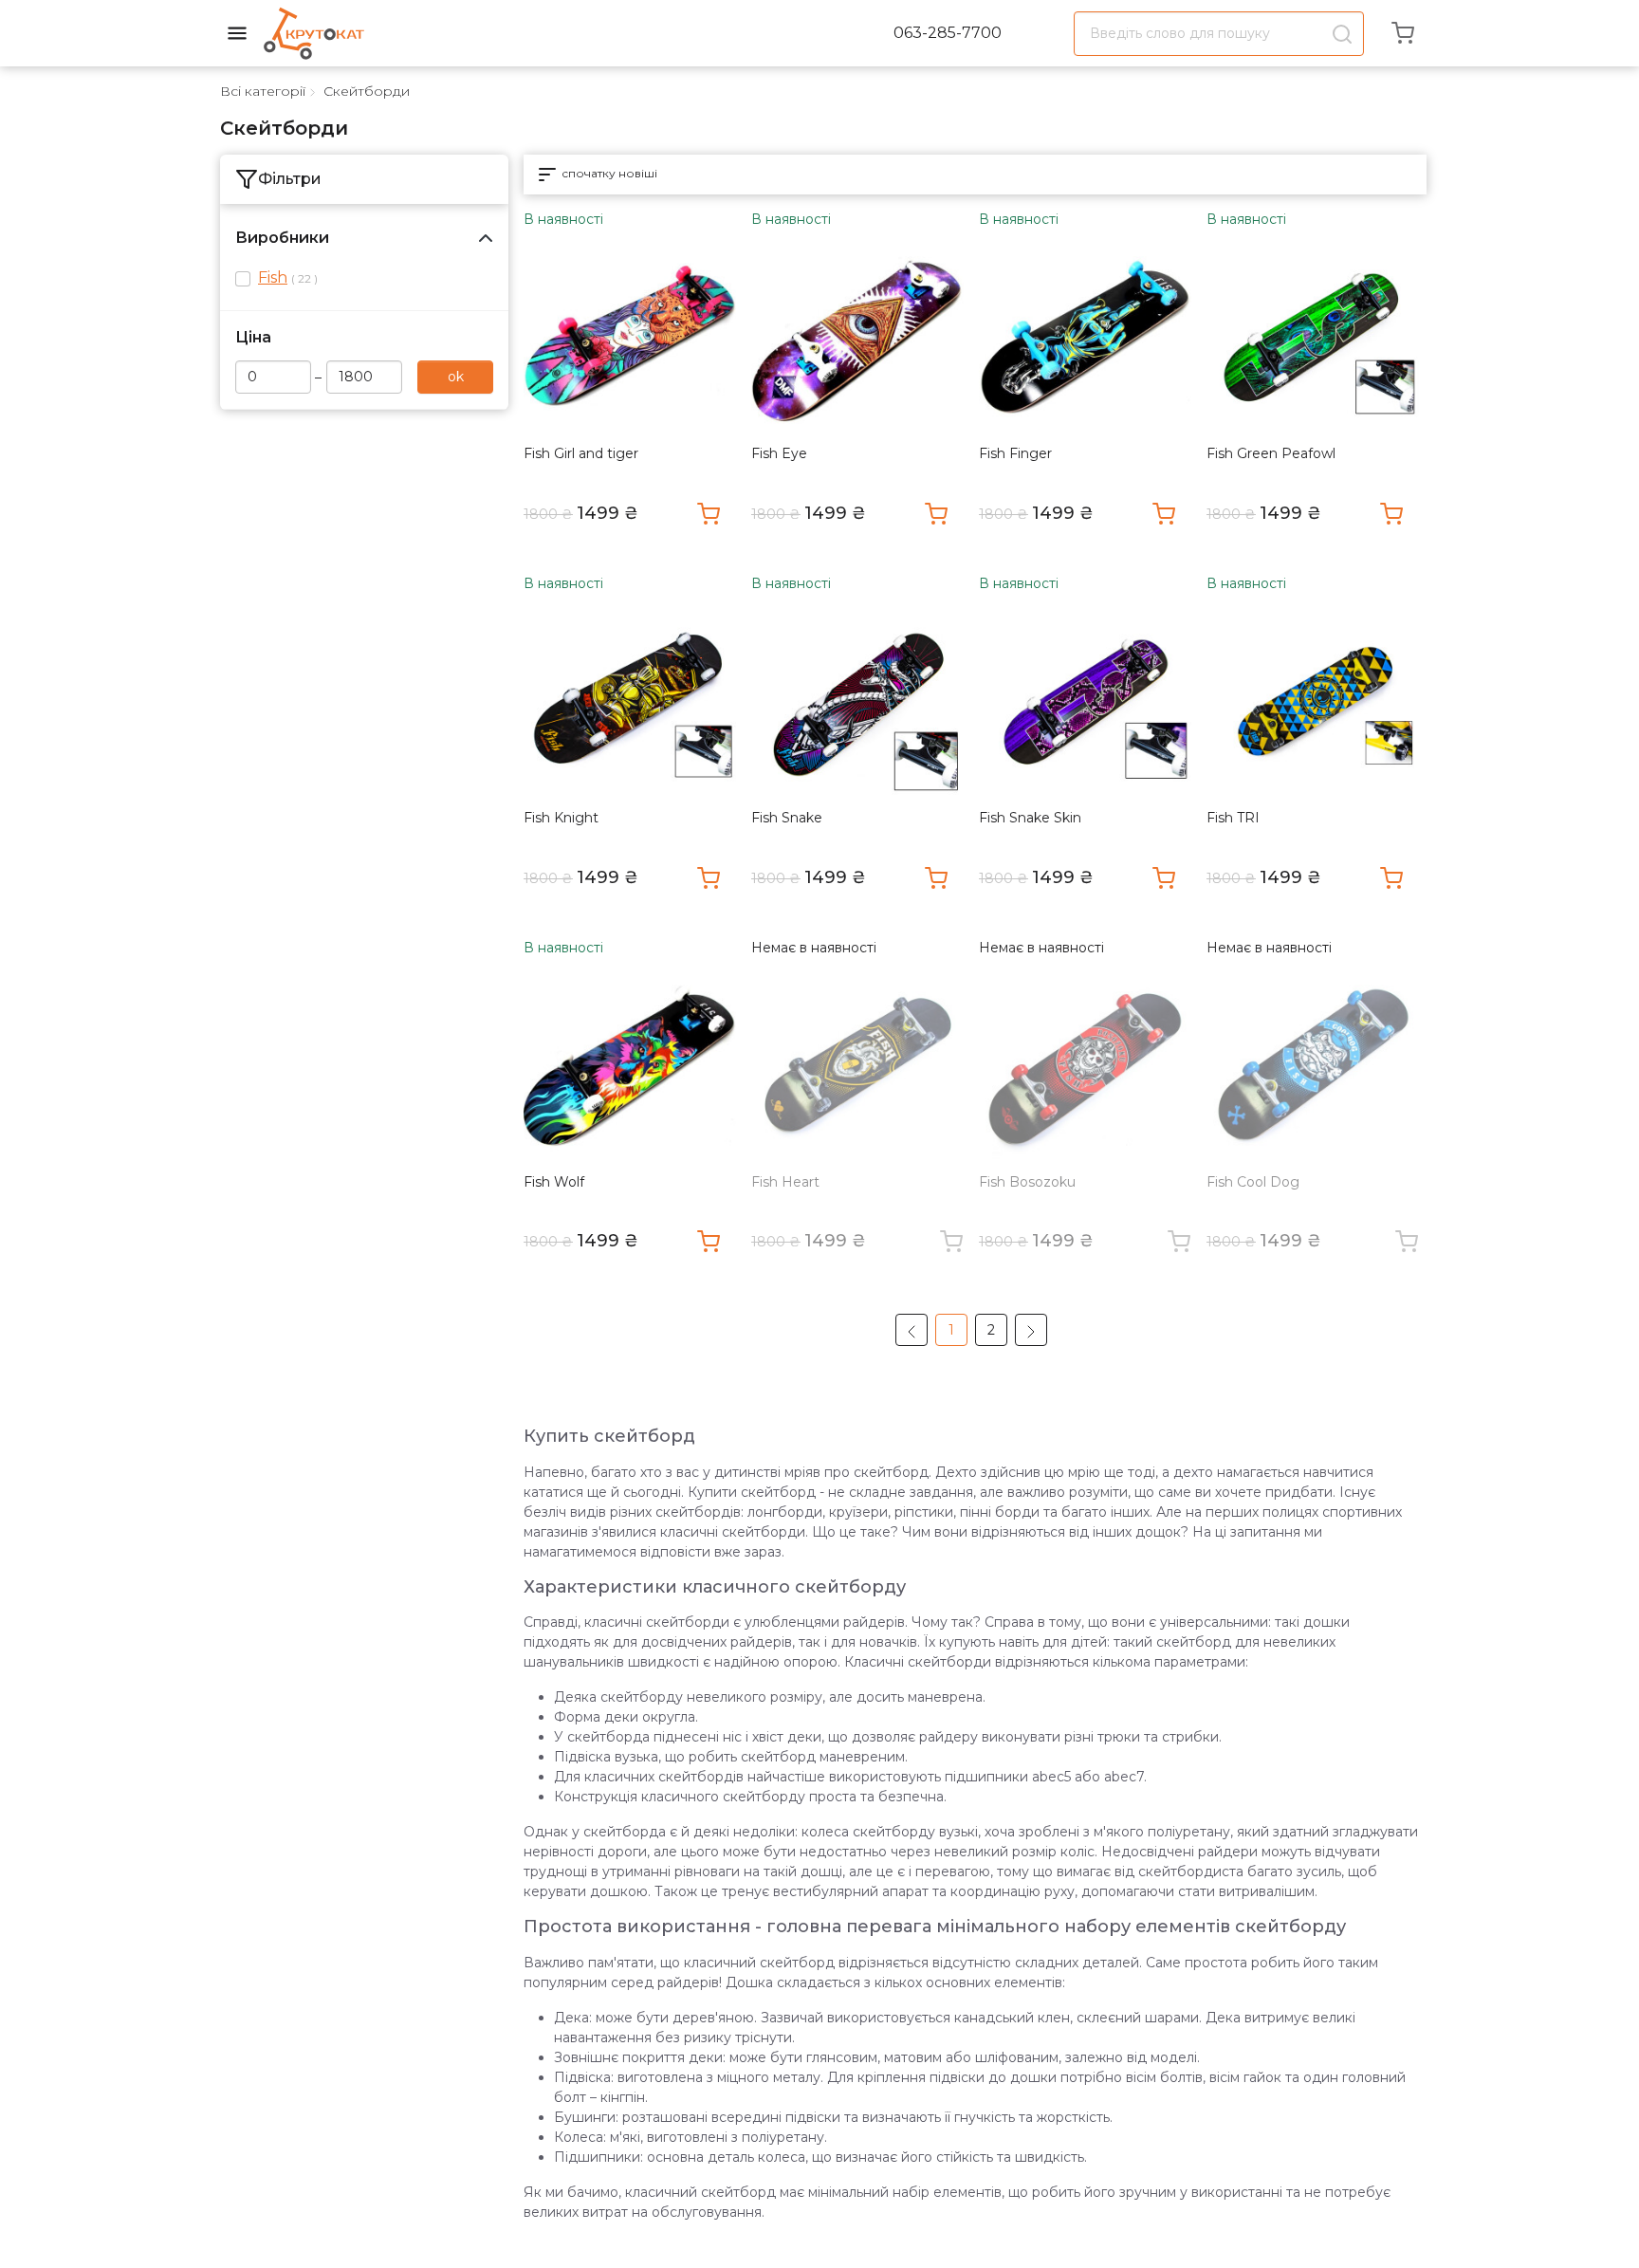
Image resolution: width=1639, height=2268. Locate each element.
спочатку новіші (608, 173)
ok (456, 377)
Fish (273, 277)
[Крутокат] (314, 32)
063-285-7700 (948, 33)
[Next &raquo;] (1031, 1330)
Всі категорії (263, 91)
